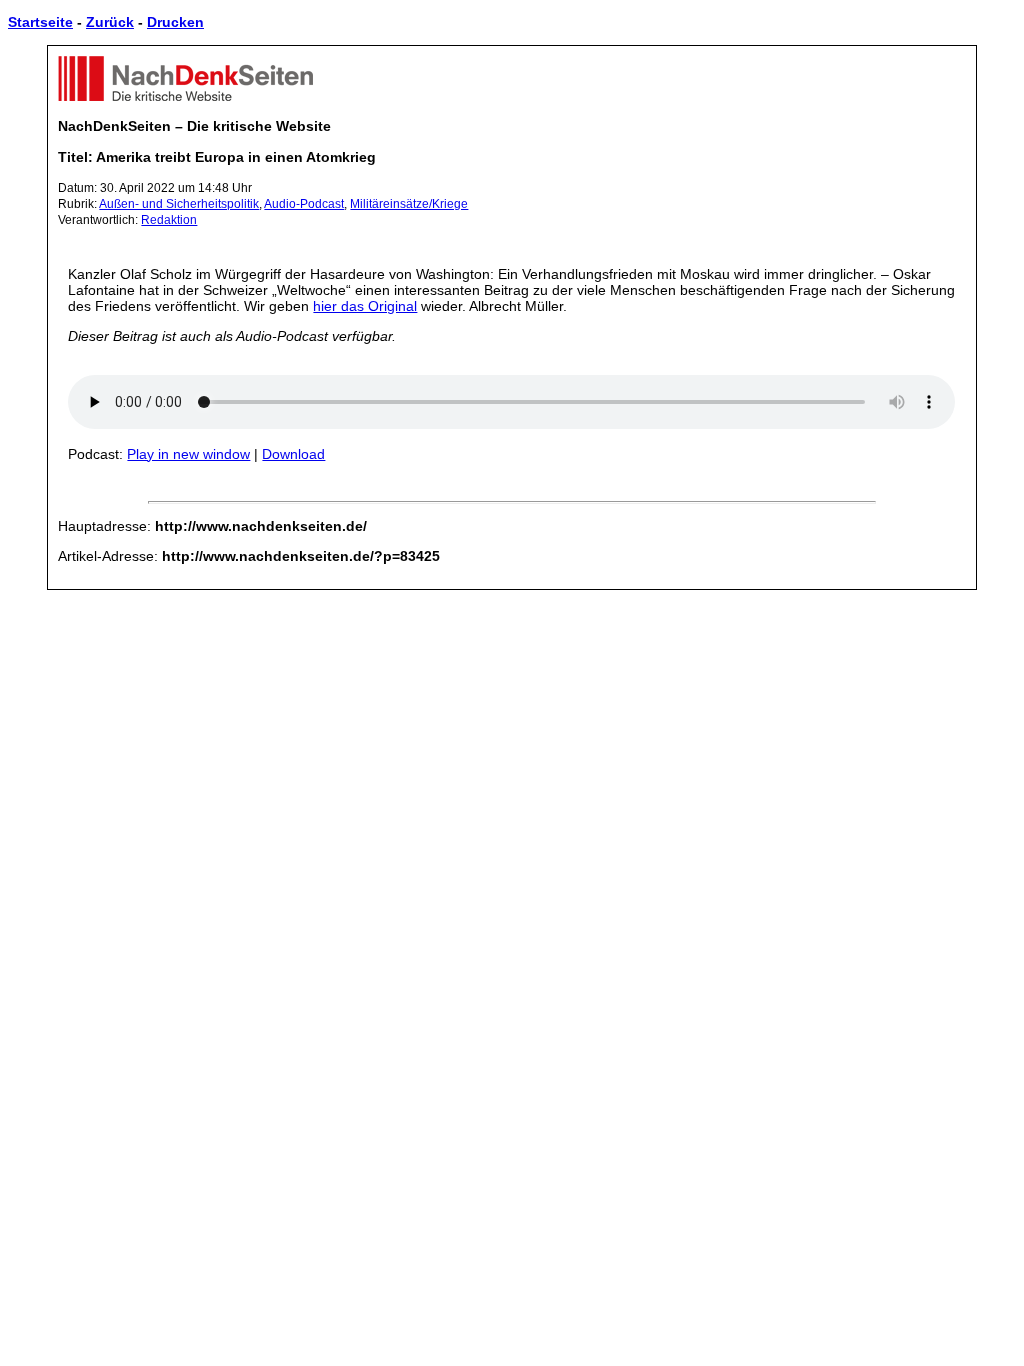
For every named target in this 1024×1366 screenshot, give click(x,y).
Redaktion (169, 220)
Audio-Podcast (304, 204)
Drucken (175, 22)
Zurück (110, 22)
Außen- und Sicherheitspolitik (179, 204)
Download (293, 454)
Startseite (40, 22)
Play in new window (188, 454)
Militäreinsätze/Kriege (409, 204)
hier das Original (365, 306)
